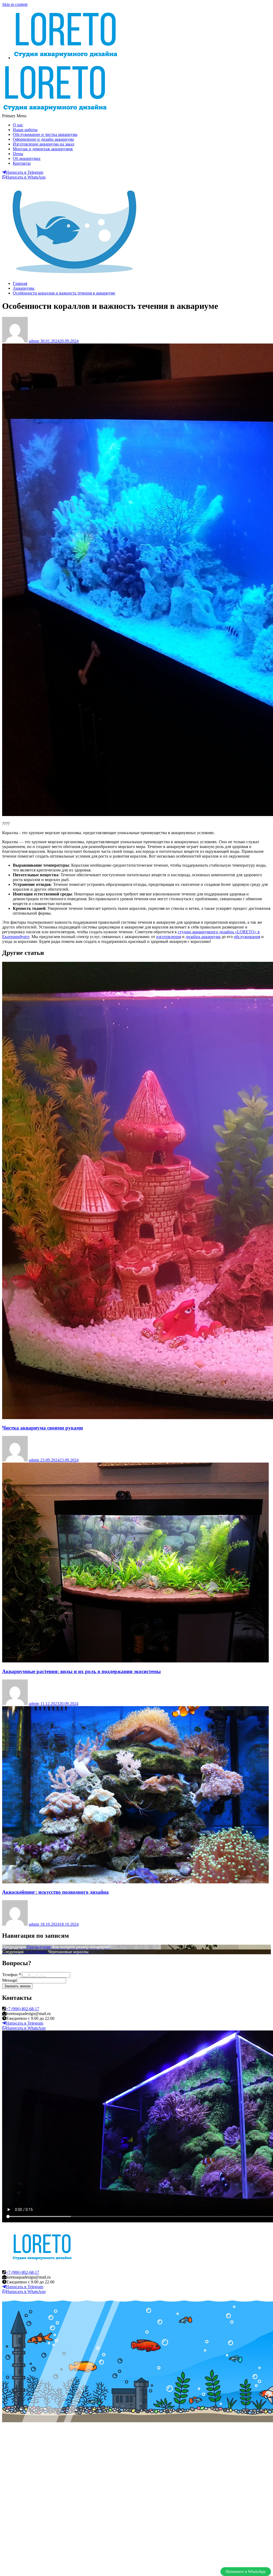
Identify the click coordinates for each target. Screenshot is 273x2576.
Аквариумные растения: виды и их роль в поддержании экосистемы (81, 1671)
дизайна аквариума (203, 937)
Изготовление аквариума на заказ (43, 144)
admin (35, 341)
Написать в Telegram (25, 172)
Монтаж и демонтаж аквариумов (43, 149)
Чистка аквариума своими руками (43, 1428)
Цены (18, 154)
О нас (18, 125)
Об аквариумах (27, 158)
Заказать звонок (17, 1986)
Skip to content (15, 4)
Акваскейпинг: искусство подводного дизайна (55, 1892)
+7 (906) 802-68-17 (23, 2009)
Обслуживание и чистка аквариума (45, 134)
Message (9, 1980)
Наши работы (25, 130)
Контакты (22, 163)
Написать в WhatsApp (26, 177)
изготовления (169, 937)
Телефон (11, 1975)
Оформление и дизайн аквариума (43, 139)
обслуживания (247, 937)
